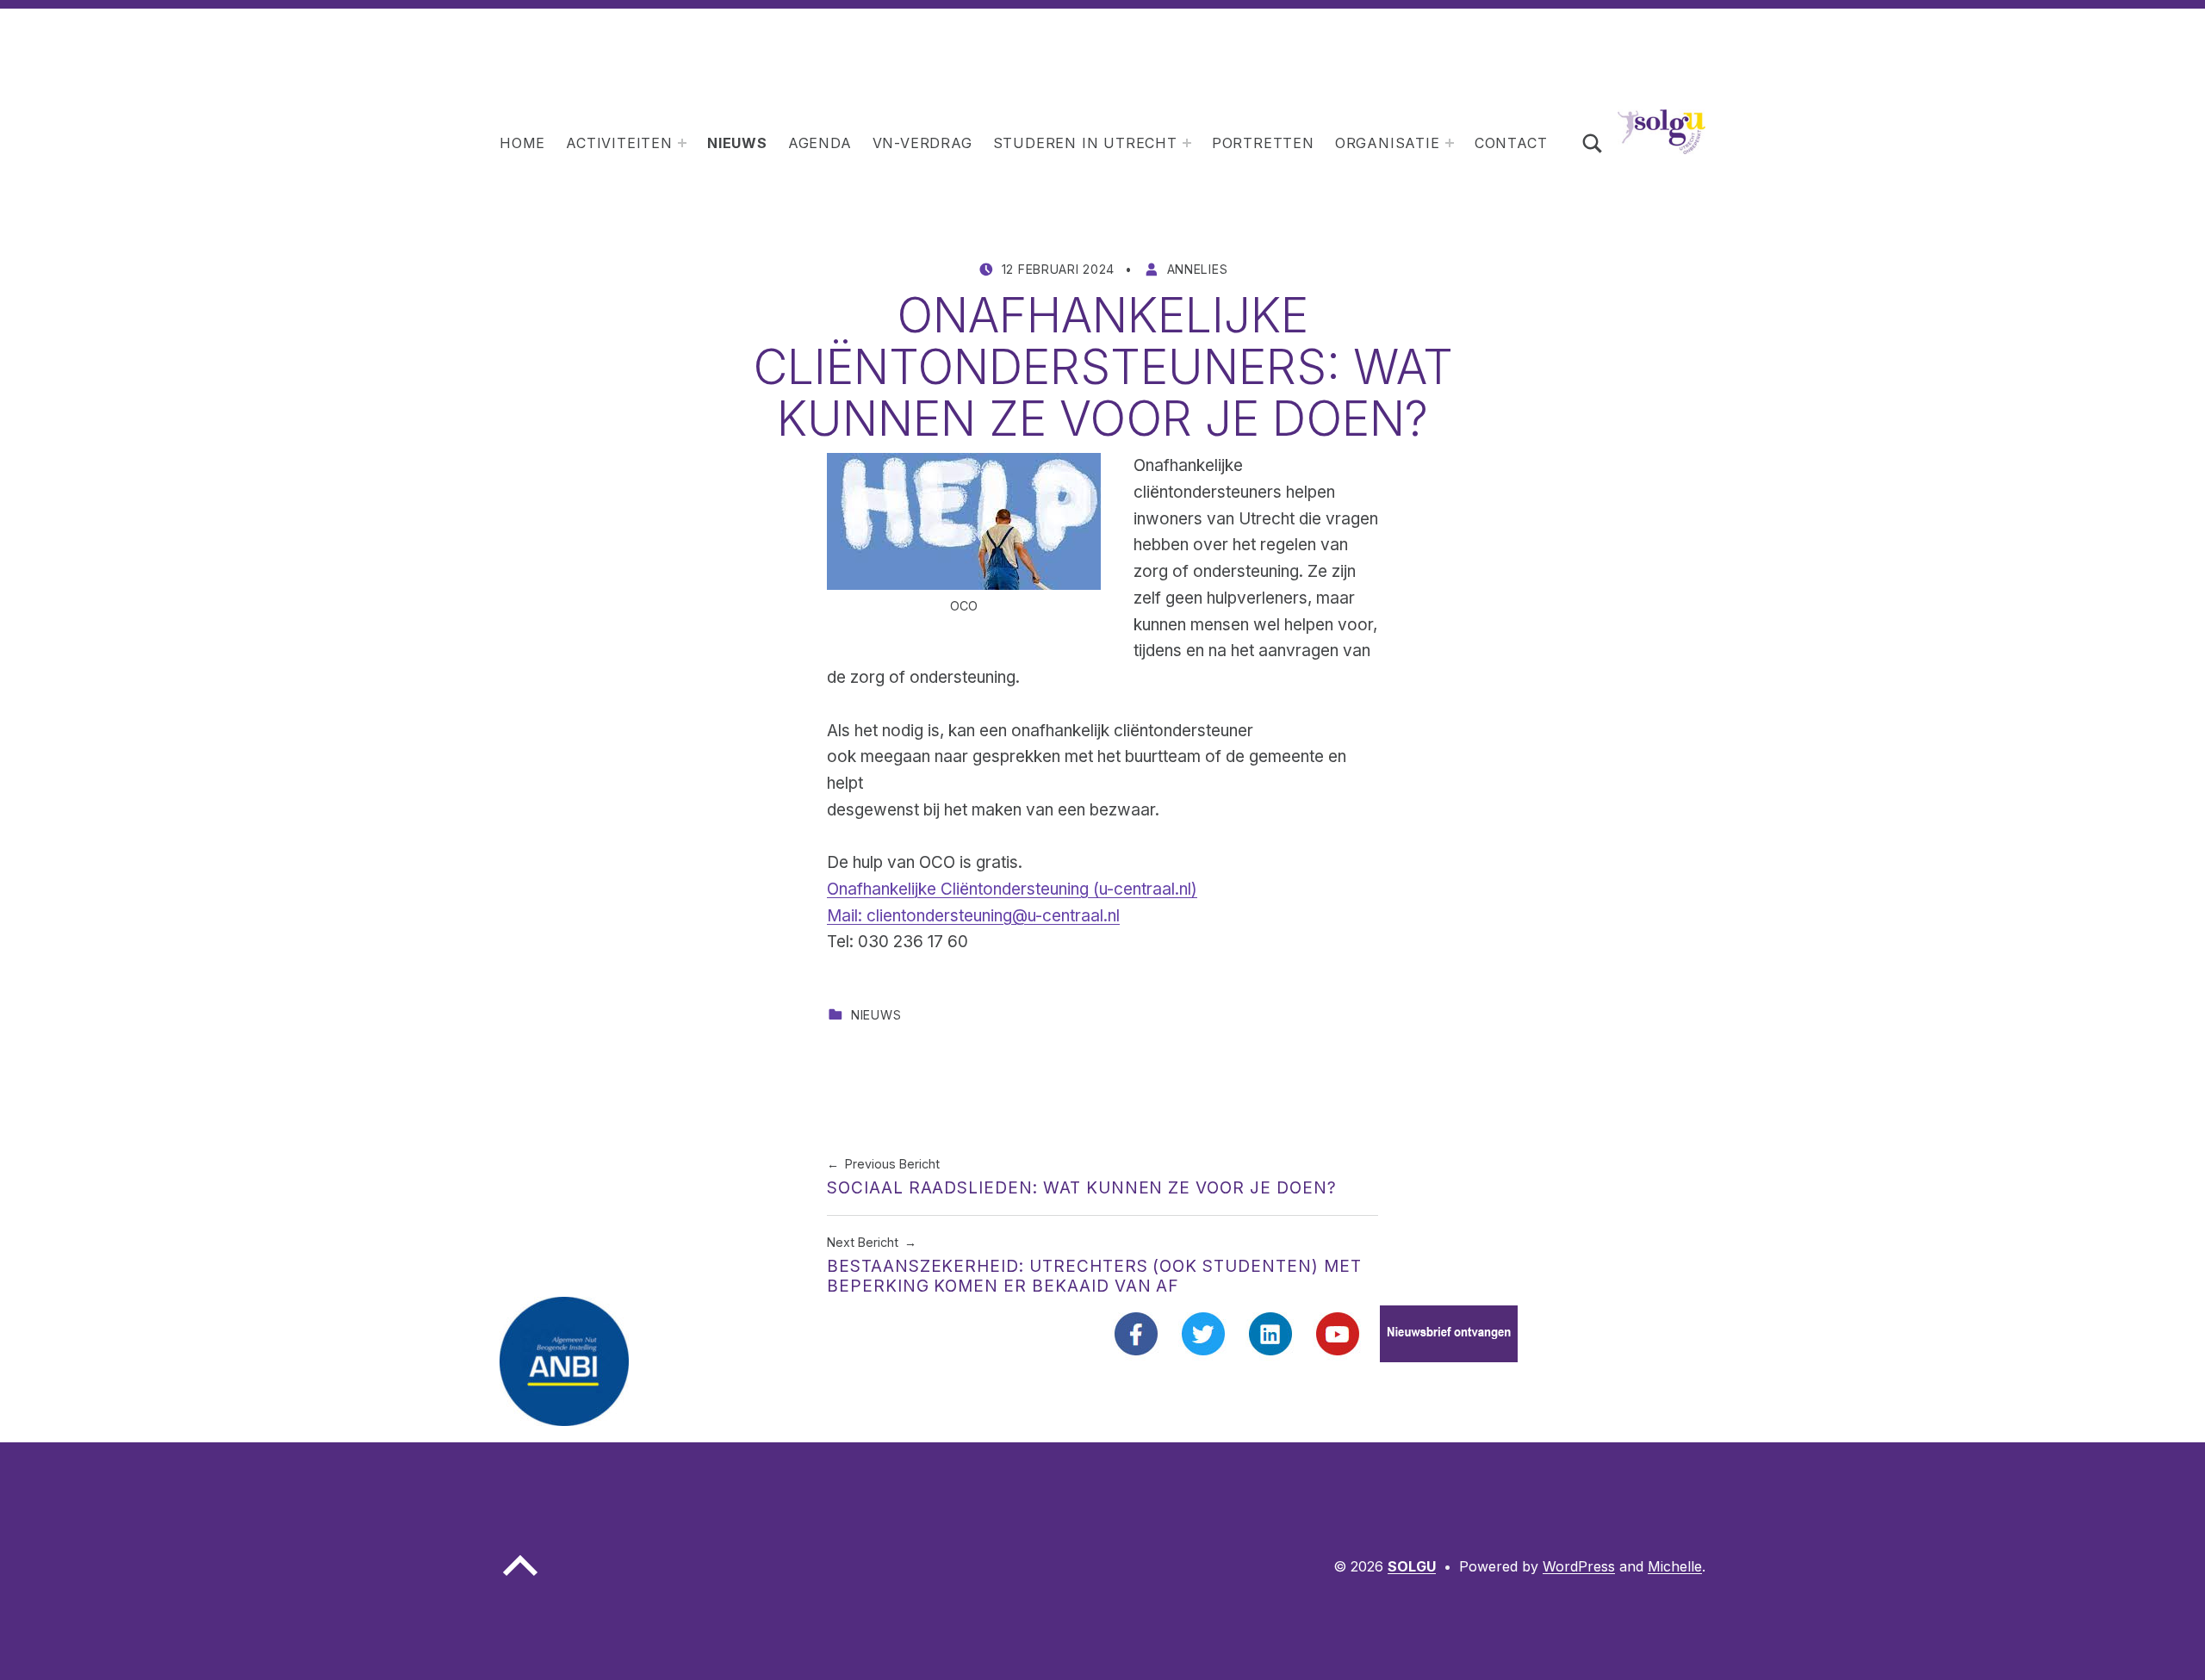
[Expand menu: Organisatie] (1450, 143)
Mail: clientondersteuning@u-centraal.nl (973, 916)
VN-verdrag (922, 143)
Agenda (820, 143)
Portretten (1263, 143)
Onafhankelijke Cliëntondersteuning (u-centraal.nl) (1012, 889)
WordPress (1579, 1566)
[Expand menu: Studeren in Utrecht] (1187, 143)
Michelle (1675, 1566)
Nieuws (737, 143)
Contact (1511, 143)
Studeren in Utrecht (1085, 143)
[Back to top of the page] (520, 1579)
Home (522, 143)
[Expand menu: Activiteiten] (682, 143)
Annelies (1198, 269)
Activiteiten (619, 143)
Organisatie (1388, 143)
